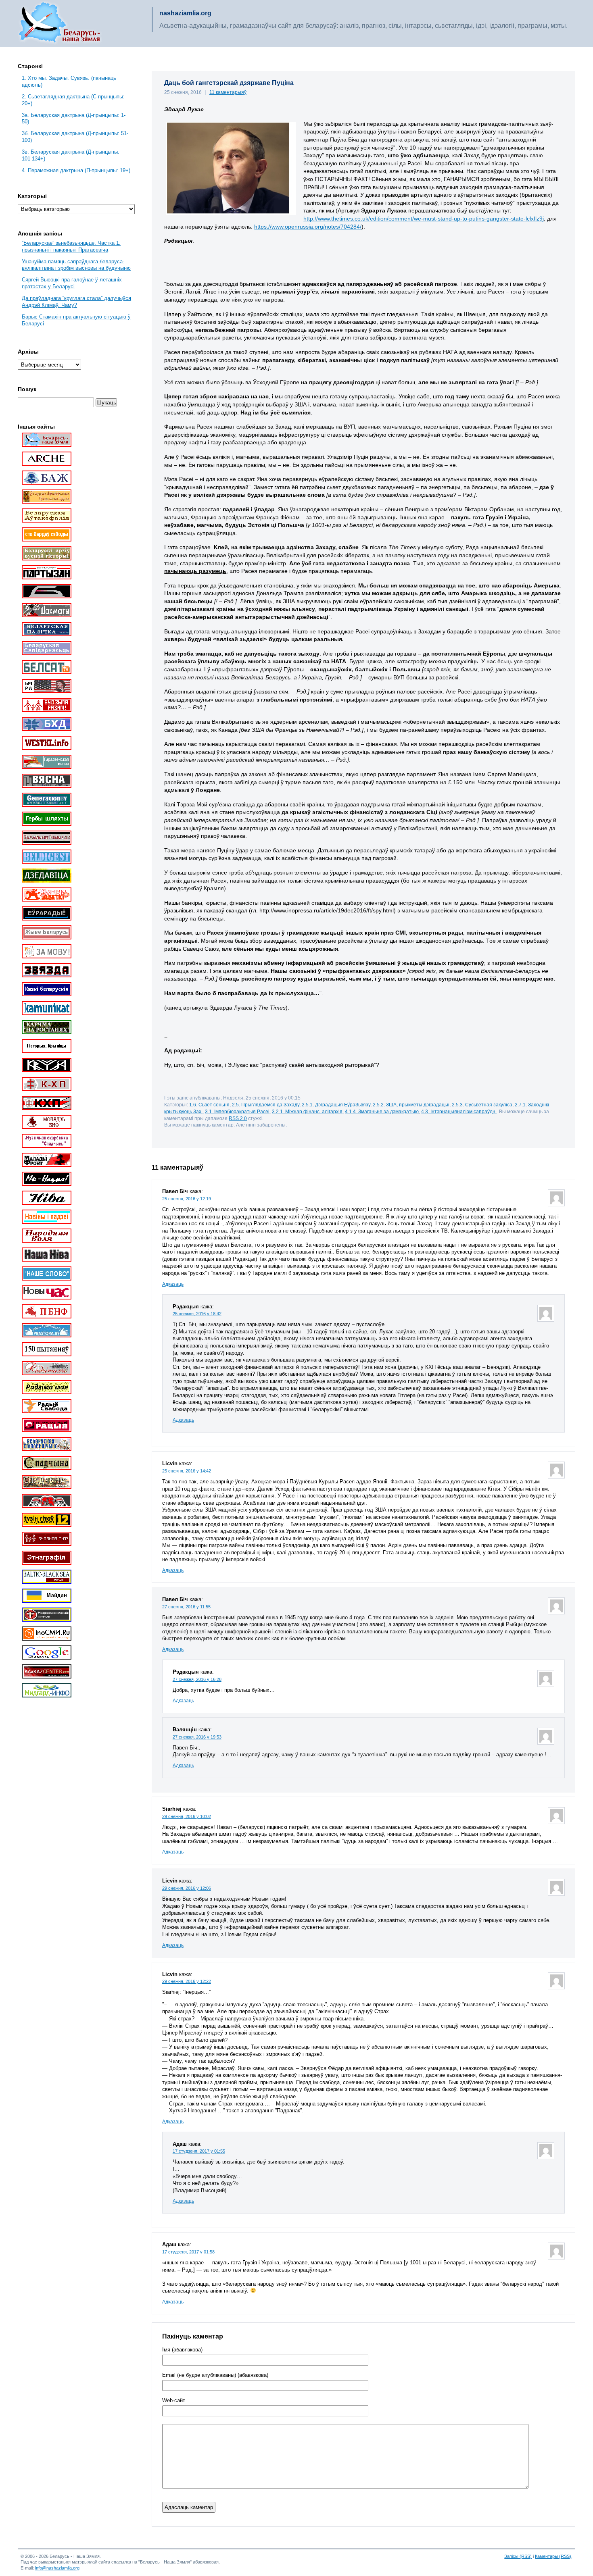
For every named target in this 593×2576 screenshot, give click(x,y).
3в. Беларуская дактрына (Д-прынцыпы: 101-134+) (71, 155)
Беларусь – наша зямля (60, 23)
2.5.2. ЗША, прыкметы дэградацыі (411, 1105)
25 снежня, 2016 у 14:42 (187, 1471)
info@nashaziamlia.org (57, 2568)
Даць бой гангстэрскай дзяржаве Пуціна (229, 83)
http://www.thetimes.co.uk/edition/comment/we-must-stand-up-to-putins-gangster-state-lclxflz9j (424, 219)
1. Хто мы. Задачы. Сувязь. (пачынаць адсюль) (69, 81)
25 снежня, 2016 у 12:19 (187, 1199)
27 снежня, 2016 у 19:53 (197, 1737)
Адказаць (173, 1284)
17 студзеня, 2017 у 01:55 (199, 2151)
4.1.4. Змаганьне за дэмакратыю (382, 1111)
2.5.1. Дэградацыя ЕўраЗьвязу (336, 1105)
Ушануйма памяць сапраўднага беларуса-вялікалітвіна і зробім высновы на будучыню (76, 265)
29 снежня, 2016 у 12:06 (187, 1888)
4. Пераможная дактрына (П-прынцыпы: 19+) (76, 170)
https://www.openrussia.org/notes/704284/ (308, 227)
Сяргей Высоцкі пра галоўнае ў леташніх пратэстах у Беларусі (72, 283)
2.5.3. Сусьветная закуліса (482, 1105)
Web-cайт (174, 2401)
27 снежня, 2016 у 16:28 (197, 1679)
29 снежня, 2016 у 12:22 (187, 1981)
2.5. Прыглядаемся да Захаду (266, 1105)
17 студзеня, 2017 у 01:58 (188, 2252)
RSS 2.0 (238, 1118)
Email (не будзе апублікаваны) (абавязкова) (215, 2375)
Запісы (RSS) (518, 2556)
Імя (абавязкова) (182, 2350)
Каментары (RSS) (553, 2556)
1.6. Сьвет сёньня (209, 1105)
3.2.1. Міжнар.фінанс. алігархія (307, 1111)
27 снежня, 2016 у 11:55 (186, 1607)
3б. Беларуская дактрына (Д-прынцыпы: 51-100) (75, 137)
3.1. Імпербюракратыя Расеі (237, 1111)
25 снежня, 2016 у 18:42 (197, 1314)
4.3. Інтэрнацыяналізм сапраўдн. (459, 1111)
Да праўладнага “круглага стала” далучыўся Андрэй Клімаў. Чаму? (76, 302)
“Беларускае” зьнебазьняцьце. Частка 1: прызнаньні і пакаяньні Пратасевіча (71, 246)
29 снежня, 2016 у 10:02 (187, 1816)
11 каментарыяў (228, 92)
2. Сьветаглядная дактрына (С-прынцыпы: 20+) (73, 100)
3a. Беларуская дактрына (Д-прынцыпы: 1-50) (74, 119)
